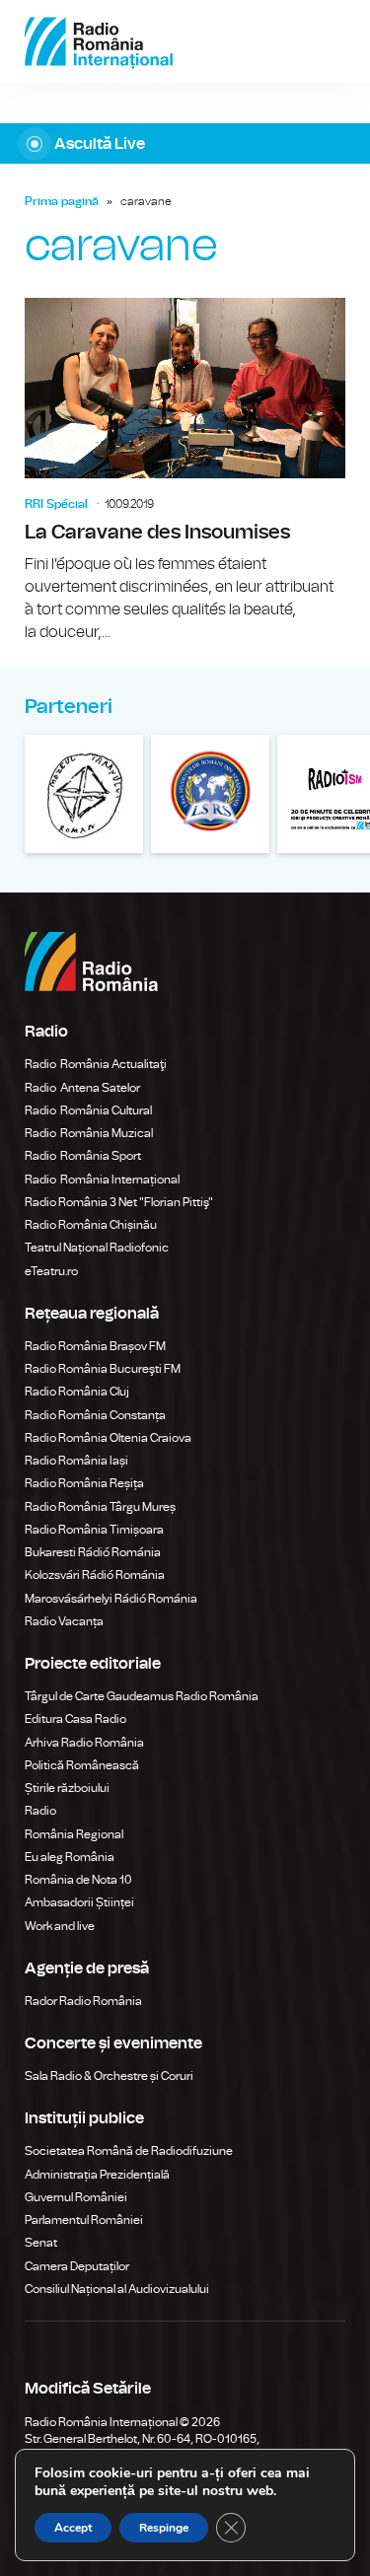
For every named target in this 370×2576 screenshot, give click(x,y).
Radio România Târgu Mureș (100, 1507)
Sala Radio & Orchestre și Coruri (109, 2076)
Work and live (60, 1926)
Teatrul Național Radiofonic (97, 1248)
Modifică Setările (88, 2389)
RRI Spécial (56, 504)
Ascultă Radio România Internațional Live (185, 143)
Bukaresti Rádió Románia (93, 1552)
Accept (73, 2528)
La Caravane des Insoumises (185, 471)
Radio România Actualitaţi (96, 1064)
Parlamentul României (84, 2220)
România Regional (74, 1834)
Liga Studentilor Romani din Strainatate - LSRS (210, 794)
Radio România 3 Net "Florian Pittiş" (119, 1202)
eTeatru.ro (51, 1271)
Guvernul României (76, 2197)
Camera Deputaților (77, 2266)
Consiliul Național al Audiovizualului (117, 2289)
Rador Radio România (83, 2001)
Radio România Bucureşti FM (103, 1369)
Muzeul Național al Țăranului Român (84, 794)
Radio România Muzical (89, 1133)
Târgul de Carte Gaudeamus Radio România (142, 1696)
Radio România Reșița (84, 1483)
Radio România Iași (76, 1461)
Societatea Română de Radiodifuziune (129, 2151)
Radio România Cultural (88, 1110)
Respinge (164, 2528)
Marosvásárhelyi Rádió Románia (111, 1599)
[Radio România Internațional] (99, 41)
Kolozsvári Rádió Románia (95, 1575)
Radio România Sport (83, 1156)
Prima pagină (62, 201)
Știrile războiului (67, 1788)
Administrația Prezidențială (97, 2175)
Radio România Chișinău (91, 1225)
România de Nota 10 (78, 1880)
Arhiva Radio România (84, 1743)
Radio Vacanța (64, 1621)
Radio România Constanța (95, 1415)
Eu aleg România (70, 1857)
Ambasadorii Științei (79, 1902)
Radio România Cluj (77, 1392)
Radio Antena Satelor (82, 1088)
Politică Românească (82, 1765)
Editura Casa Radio (75, 1719)
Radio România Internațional (102, 1180)
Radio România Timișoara (94, 1530)
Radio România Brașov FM (95, 1346)
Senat (41, 2243)
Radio (41, 1811)
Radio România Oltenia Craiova (108, 1438)
